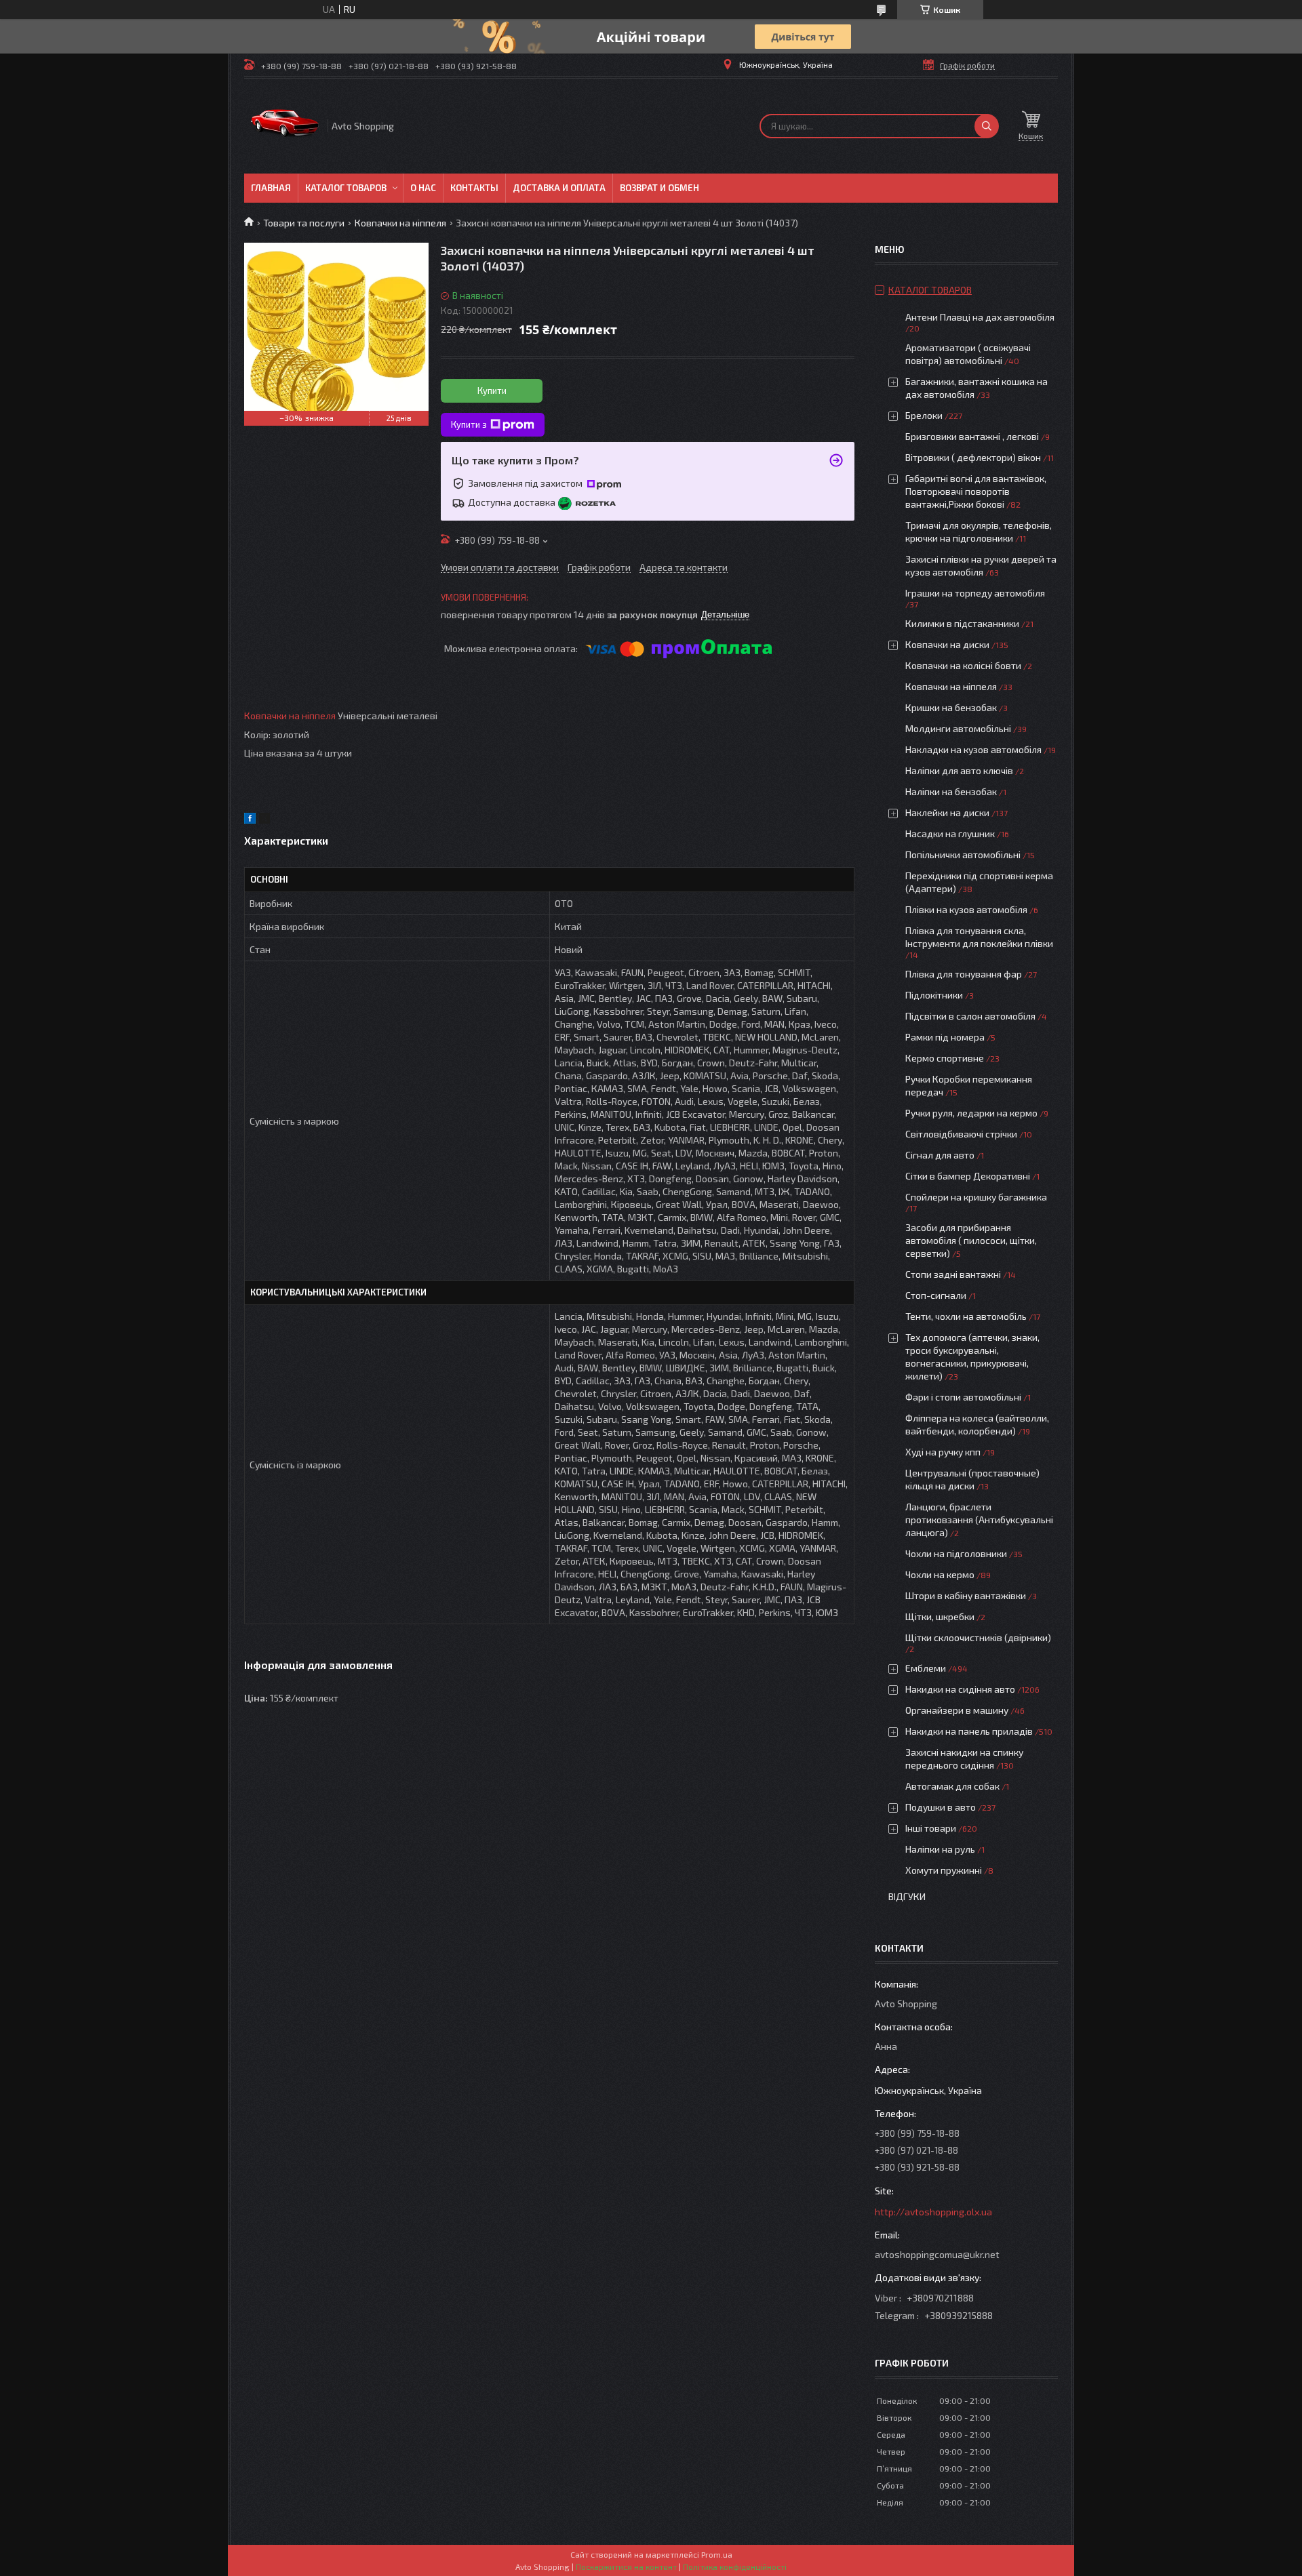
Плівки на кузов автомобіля (966, 909)
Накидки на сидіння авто (960, 1689)
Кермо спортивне (945, 1058)
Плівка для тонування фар (964, 974)
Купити (492, 390)
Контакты (474, 188)
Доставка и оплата (559, 188)
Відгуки (907, 1896)
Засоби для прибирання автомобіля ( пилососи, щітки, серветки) (971, 1240)
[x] (264, 820)
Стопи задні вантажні (953, 1274)
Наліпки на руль (940, 1849)
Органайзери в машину (957, 1710)
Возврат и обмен (659, 188)
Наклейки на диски (947, 812)
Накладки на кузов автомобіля (973, 749)
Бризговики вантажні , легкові (972, 436)
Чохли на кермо (940, 1574)
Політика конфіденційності (735, 2567)
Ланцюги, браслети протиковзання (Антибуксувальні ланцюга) (979, 1520)
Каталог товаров (346, 188)
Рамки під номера (945, 1037)
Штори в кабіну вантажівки (966, 1595)
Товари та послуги (304, 223)
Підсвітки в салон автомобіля (970, 1016)
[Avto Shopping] (285, 126)
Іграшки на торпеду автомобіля (975, 593)
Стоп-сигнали (936, 1295)
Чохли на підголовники (956, 1553)
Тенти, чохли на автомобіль (966, 1316)
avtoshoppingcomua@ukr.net (937, 2254)
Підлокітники (934, 995)
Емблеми (926, 1668)
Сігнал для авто (940, 1155)
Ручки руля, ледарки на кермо (971, 1113)
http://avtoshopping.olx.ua (933, 2212)
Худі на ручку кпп (943, 1452)
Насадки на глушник (950, 833)
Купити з (469, 424)
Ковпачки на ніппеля (400, 223)
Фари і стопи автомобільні (963, 1397)
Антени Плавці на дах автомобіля (980, 317)
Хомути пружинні (944, 1870)
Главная (271, 188)
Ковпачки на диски (947, 644)
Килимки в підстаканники (962, 623)
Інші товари (931, 1828)
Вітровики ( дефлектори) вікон (973, 457)
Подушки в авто (941, 1807)
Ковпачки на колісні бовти (963, 665)
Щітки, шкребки (940, 1616)
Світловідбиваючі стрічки (961, 1134)
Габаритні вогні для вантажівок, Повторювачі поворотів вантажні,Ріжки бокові (976, 491)
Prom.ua (717, 2554)
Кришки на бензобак (951, 707)
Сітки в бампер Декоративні (968, 1176)
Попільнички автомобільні (963, 854)
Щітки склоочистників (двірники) (978, 1637)
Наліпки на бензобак (951, 791)
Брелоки (924, 415)
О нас (423, 188)
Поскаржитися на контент (626, 2567)
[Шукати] (987, 126)
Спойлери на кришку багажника (976, 1197)
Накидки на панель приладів (969, 1731)
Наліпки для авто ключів (959, 770)
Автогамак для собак (952, 1786)
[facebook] (250, 820)
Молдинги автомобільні (958, 728)
